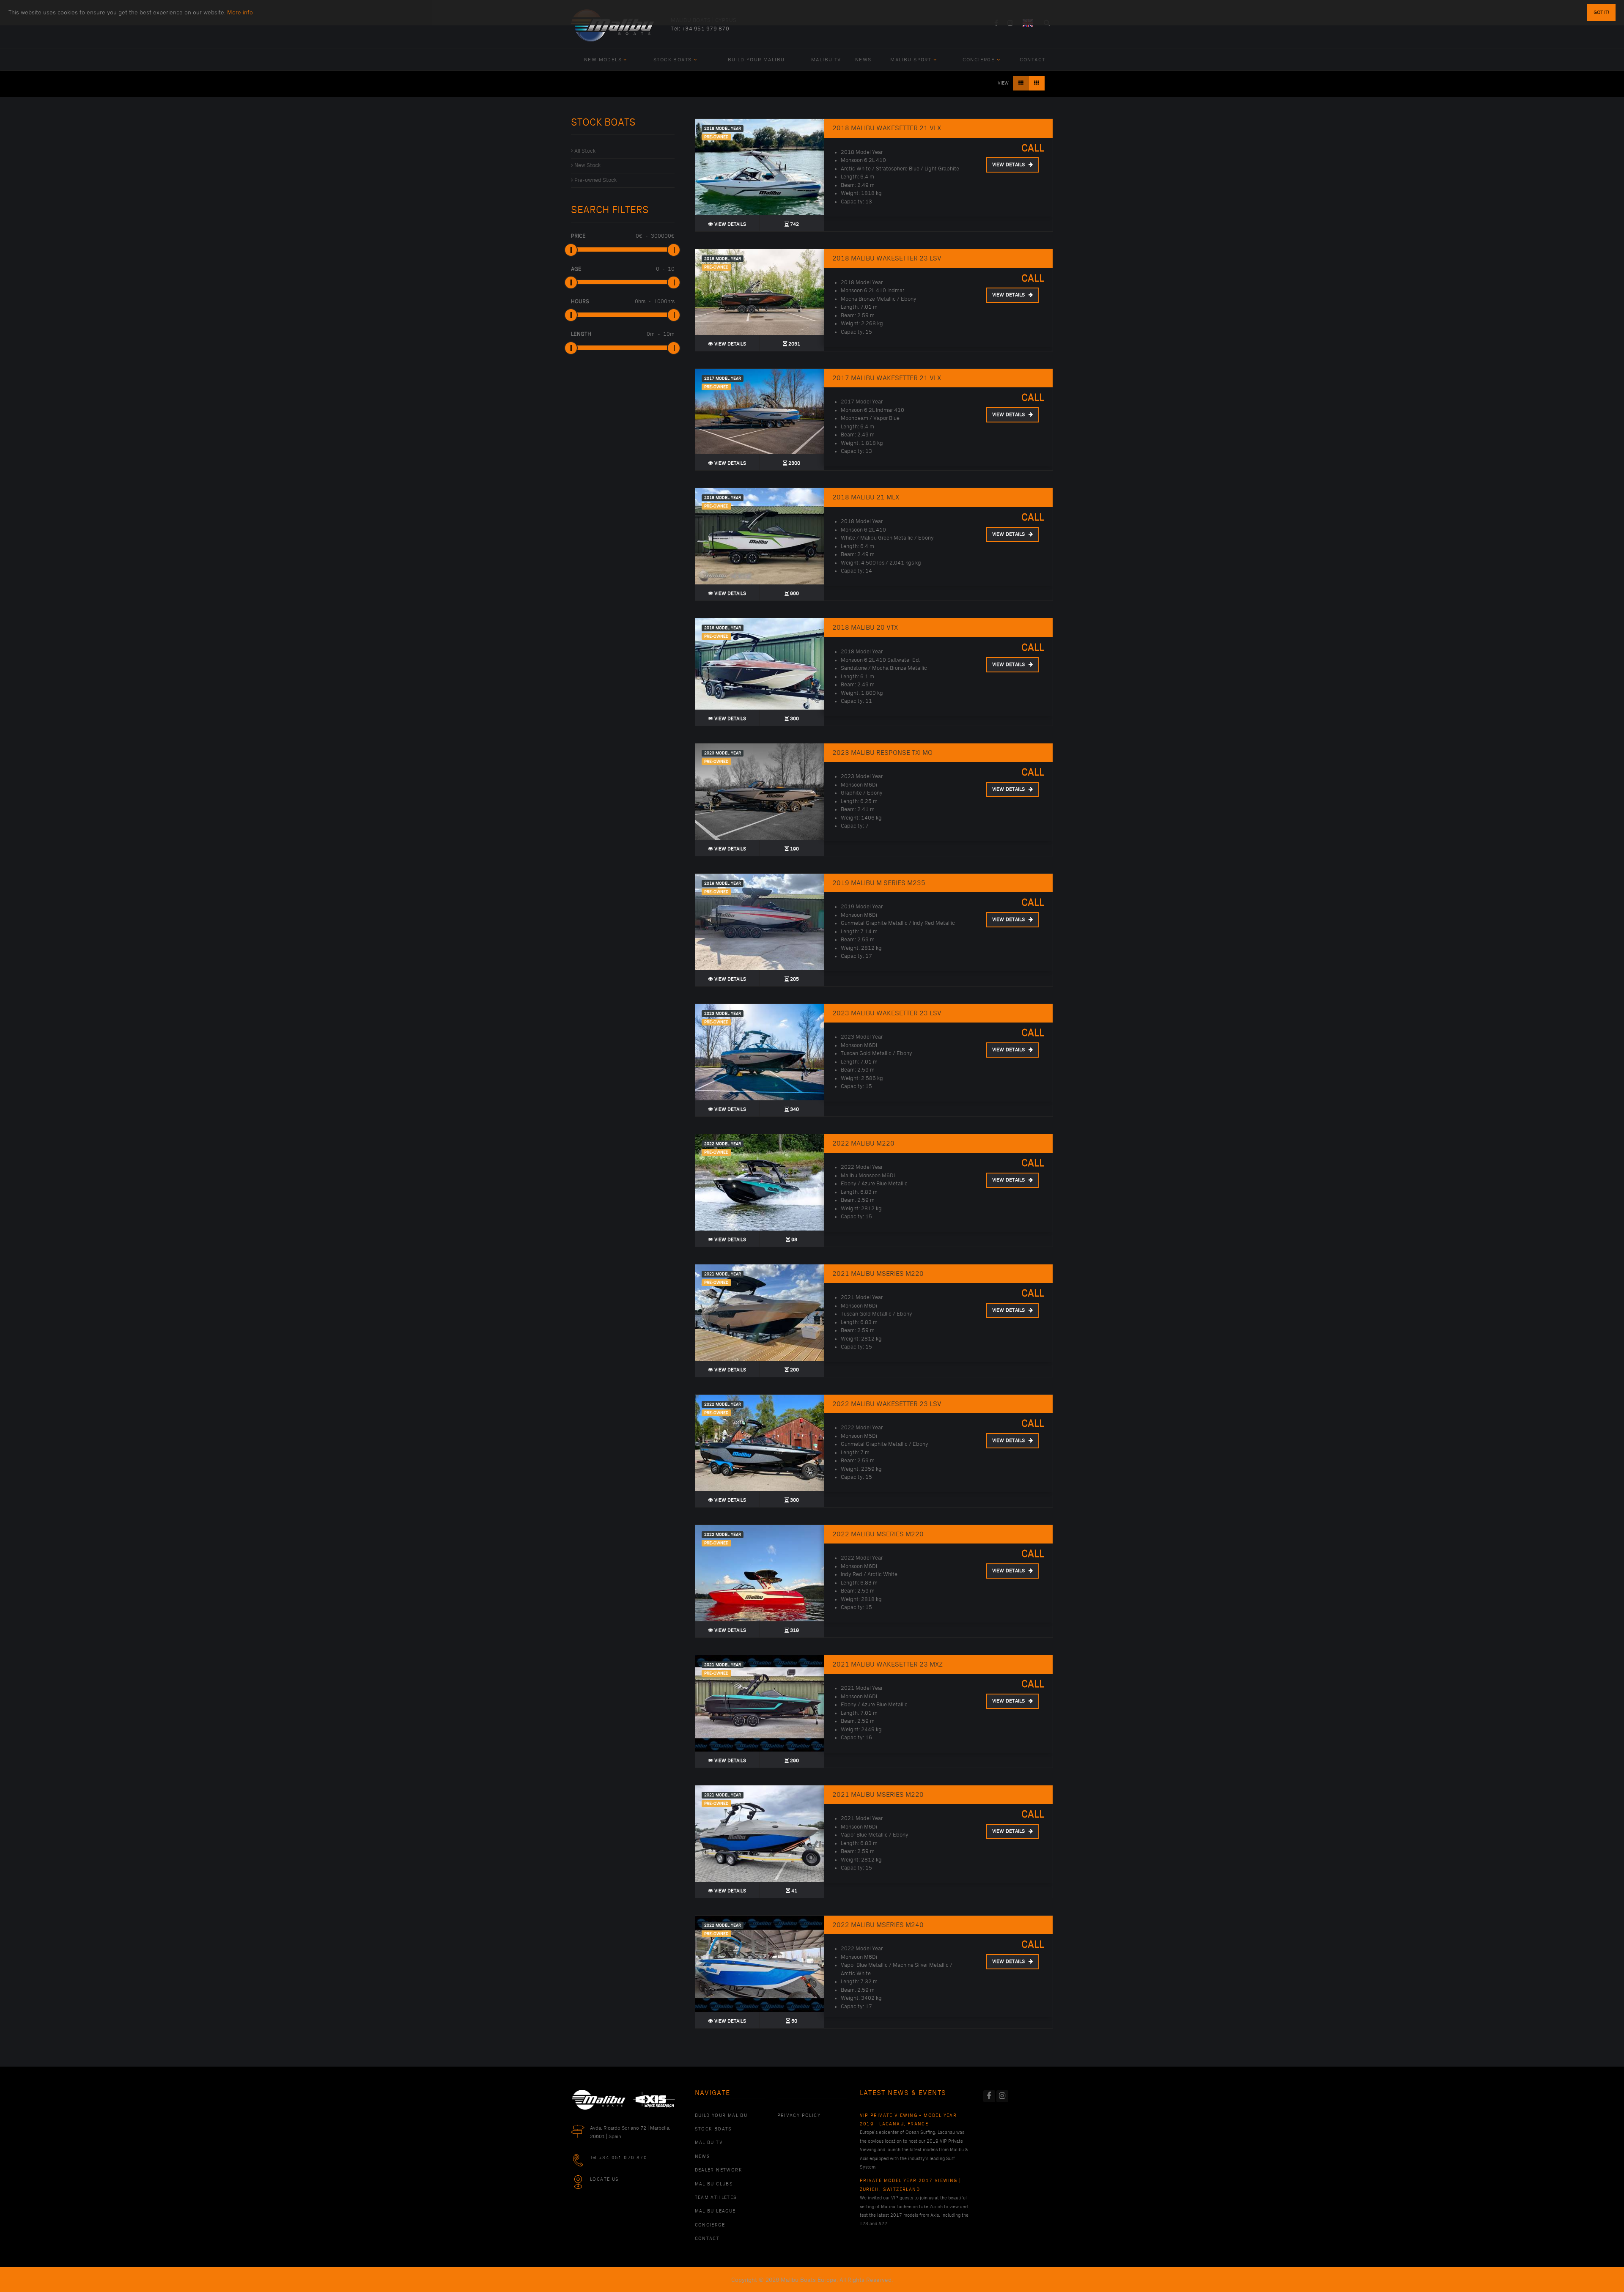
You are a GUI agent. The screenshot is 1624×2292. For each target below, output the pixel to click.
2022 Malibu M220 (863, 1143)
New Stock (587, 165)
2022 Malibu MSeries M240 (878, 1925)
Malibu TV (826, 60)
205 (794, 979)
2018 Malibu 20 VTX (865, 628)
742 (794, 224)
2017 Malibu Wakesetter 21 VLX (887, 378)
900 (794, 594)
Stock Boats (672, 60)
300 (794, 719)
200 (794, 1370)
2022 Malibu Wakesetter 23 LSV (887, 1404)
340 (794, 1109)
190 (794, 849)
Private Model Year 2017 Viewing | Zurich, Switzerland (911, 2185)
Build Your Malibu (756, 60)
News (863, 60)
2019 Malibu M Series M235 (879, 883)
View (1003, 83)
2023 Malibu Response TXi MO (882, 753)
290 (794, 1761)
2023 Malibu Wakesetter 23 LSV (887, 1013)
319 (794, 1630)
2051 (794, 344)
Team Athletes (716, 2198)
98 (794, 1240)
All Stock (585, 151)
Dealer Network (719, 2170)
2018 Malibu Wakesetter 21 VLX (887, 128)
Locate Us (605, 2180)
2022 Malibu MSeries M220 (878, 1534)
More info (240, 12)
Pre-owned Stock (595, 180)
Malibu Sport (911, 60)
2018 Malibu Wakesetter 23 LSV (887, 258)
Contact (1033, 60)
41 (794, 1891)
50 (794, 2021)
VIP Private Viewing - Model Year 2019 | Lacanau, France (908, 2120)
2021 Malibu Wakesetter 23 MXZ (887, 1664)
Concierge (979, 60)
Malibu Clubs (714, 2184)
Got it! (1601, 12)
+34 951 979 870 (706, 29)
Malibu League (715, 2211)
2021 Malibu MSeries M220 (878, 1274)
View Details (730, 224)
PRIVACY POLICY (799, 2116)
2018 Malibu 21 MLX (866, 497)
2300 (794, 463)
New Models (603, 60)
